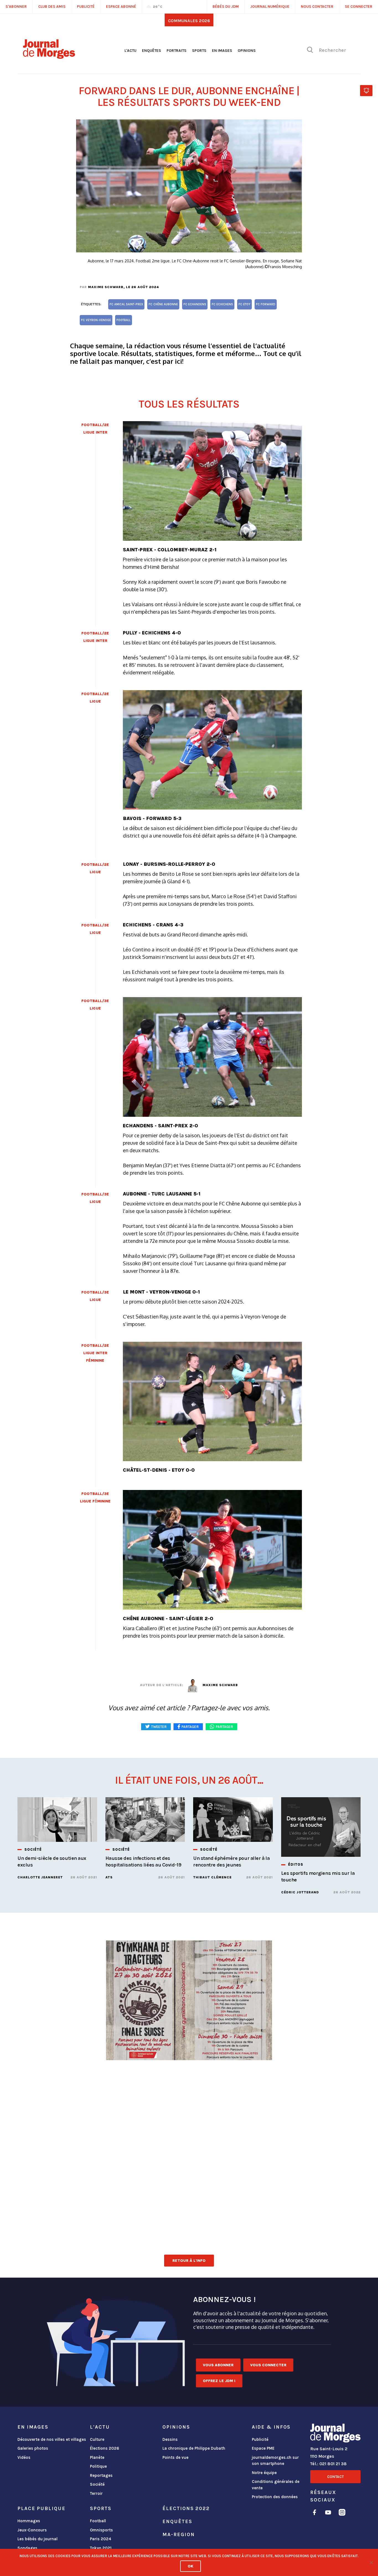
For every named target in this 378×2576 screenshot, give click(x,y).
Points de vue (175, 2457)
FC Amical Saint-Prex (126, 304)
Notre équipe (264, 2473)
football (124, 320)
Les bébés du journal (37, 2539)
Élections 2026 (105, 2448)
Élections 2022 (186, 2508)
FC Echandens (195, 304)
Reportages (101, 2475)
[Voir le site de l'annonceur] (189, 2061)
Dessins (170, 2439)
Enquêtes (152, 51)
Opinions (247, 51)
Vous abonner (218, 2365)
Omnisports (101, 2530)
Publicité (260, 2439)
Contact (335, 2477)
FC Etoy (244, 304)
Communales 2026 (189, 21)
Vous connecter (268, 2365)
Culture (97, 2439)
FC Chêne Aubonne (163, 304)
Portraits (177, 51)
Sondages (27, 2548)
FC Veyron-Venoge (96, 320)
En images (222, 51)
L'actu (130, 51)
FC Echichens (222, 304)
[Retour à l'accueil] (335, 2434)
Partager (224, 1727)
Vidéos (24, 2457)
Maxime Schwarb (106, 287)
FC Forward (266, 304)
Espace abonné (121, 7)
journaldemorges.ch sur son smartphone (275, 2461)
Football (98, 2521)
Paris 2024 (101, 2539)
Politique (98, 2466)
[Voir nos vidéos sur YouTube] (328, 2513)
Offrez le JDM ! (219, 2381)
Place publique (41, 2508)
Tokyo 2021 (101, 2548)
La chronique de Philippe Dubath (194, 2448)
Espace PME (263, 2448)
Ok (191, 2566)
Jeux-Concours (32, 2530)
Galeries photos (33, 2448)
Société (97, 2484)
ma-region (178, 2534)
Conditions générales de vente (276, 2485)
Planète (97, 2457)
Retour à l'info (189, 2261)
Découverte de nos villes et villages (52, 2439)
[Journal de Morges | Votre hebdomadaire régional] (49, 57)
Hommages (29, 2521)
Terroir (96, 2493)
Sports (199, 51)
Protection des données (275, 2497)
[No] (371, 2562)
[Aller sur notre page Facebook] (314, 2513)
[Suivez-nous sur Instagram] (342, 2513)
